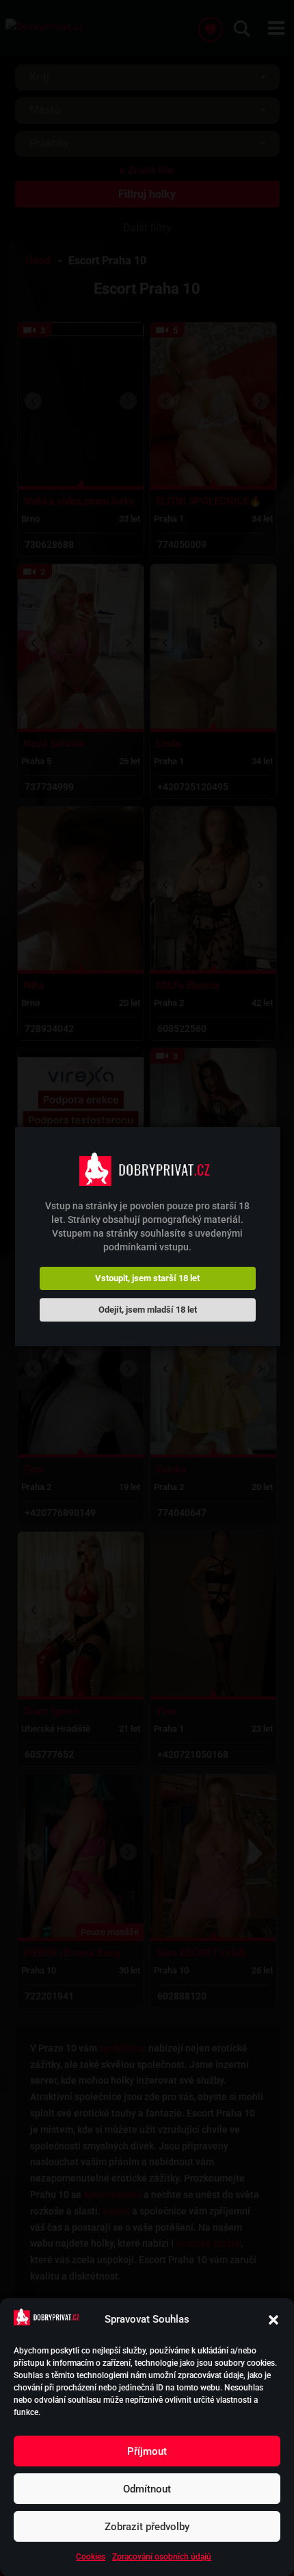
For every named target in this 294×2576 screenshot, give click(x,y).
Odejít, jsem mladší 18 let (148, 1310)
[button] (273, 2320)
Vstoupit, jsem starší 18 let (147, 1278)
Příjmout (147, 2451)
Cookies (91, 2557)
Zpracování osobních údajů (162, 2557)
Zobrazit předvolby (147, 2527)
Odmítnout (147, 2489)
